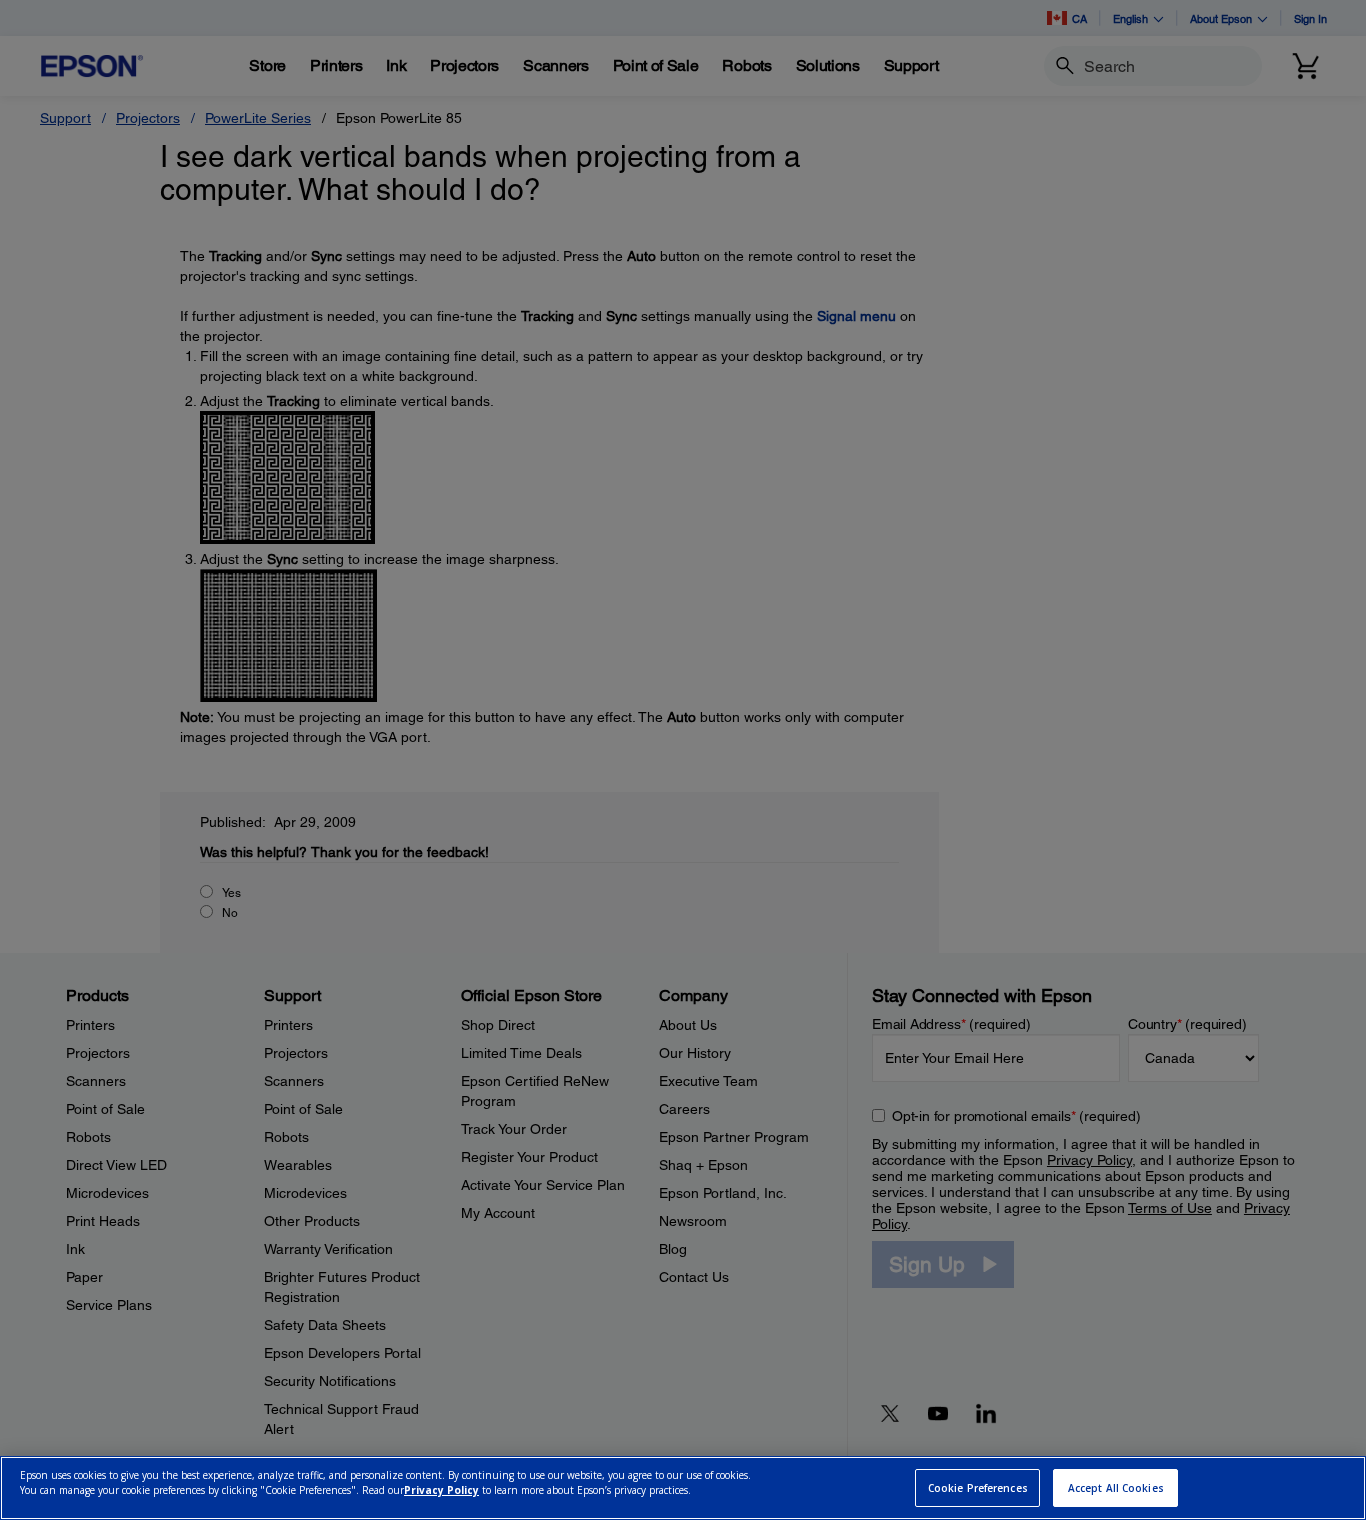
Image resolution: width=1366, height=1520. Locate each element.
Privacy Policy (441, 1491)
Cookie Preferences (978, 1488)
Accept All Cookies (1116, 1488)
